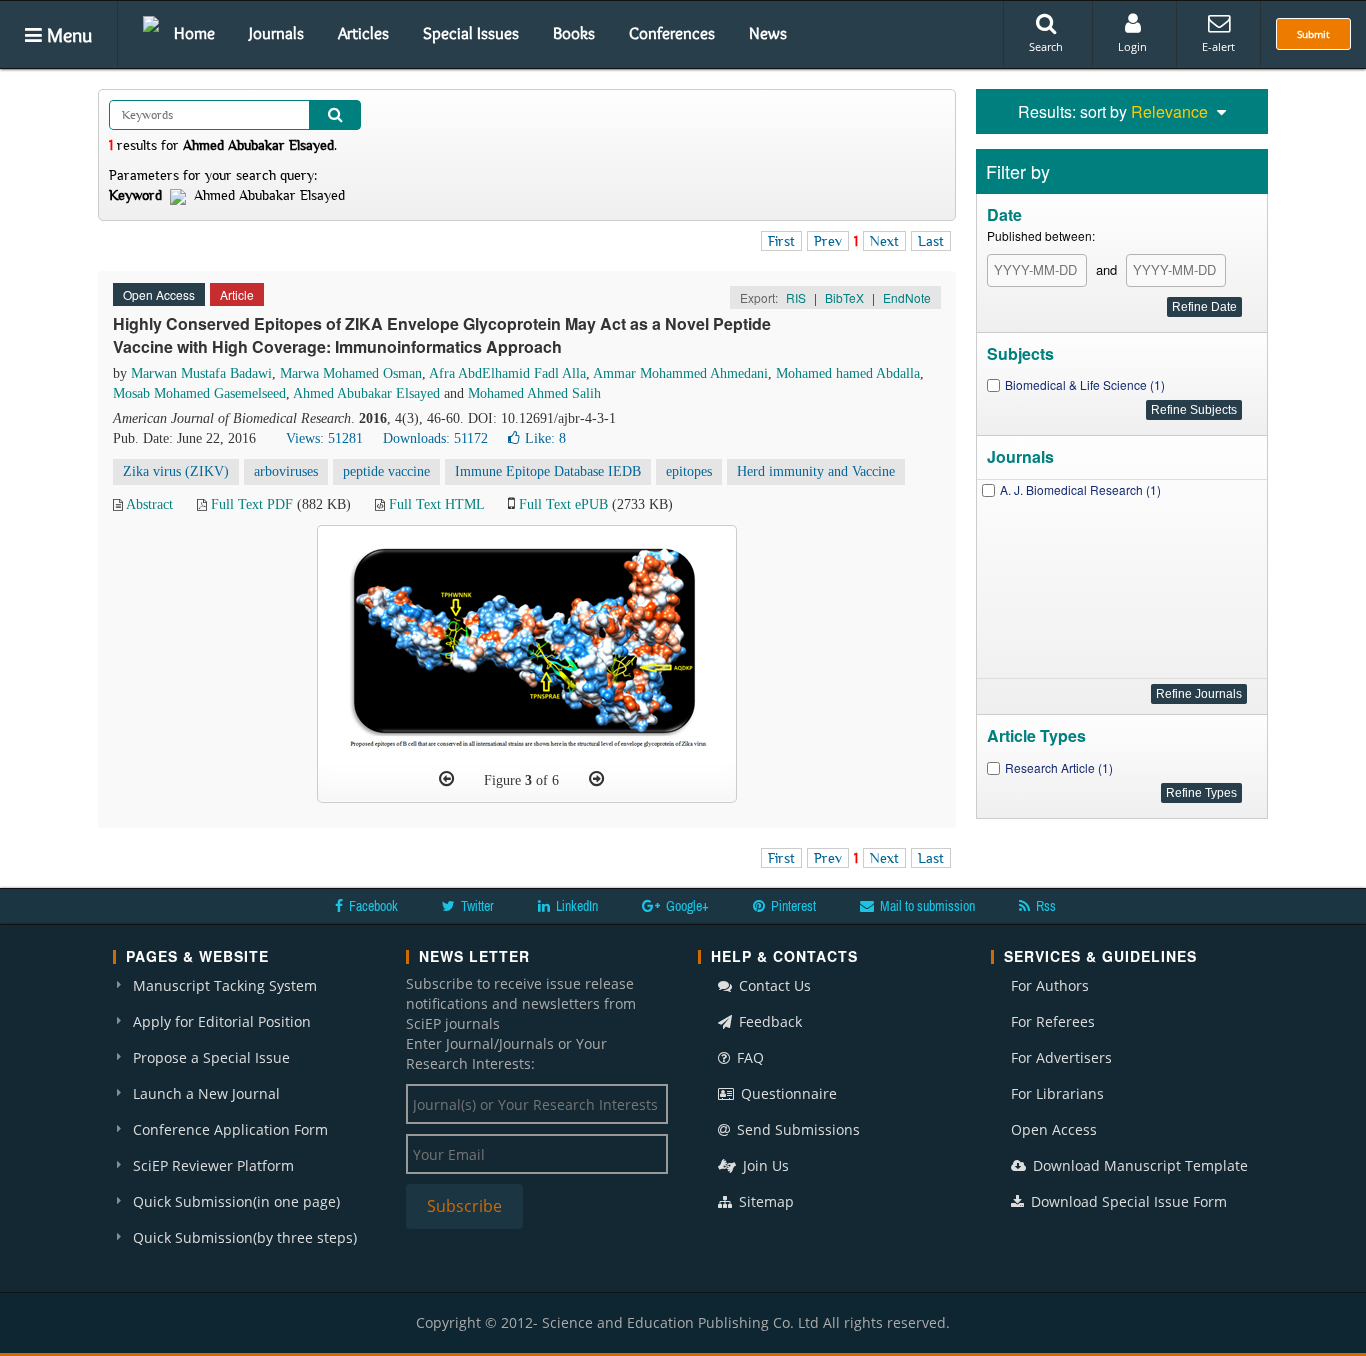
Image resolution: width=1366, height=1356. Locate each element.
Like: (545, 438)
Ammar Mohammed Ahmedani (680, 373)
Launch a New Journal (206, 1093)
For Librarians (1057, 1093)
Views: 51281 (324, 438)
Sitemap (764, 1201)
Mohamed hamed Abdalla (848, 373)
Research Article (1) (1059, 767)
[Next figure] (596, 779)
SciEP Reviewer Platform (213, 1165)
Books (574, 33)
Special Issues (471, 33)
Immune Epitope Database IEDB (548, 471)
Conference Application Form (230, 1129)
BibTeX (844, 297)
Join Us (764, 1165)
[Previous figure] (446, 779)
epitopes (689, 471)
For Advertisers (1061, 1057)
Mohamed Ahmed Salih (534, 393)
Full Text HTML (436, 504)
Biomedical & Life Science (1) (1085, 384)
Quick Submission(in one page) (236, 1201)
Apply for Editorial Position (222, 1021)
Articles (363, 33)
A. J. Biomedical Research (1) (1080, 489)
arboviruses (286, 471)
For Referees (1053, 1021)
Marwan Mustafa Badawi (201, 373)
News (768, 33)
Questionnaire (787, 1093)
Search (1046, 46)
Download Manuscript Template (1138, 1165)
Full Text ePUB (563, 504)
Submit (1313, 34)
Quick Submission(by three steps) (245, 1237)
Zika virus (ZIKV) (176, 471)
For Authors (1050, 985)
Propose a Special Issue (211, 1057)
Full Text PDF (252, 504)
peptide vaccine (386, 471)
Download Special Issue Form (1127, 1201)
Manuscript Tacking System (225, 985)
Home (194, 33)
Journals (276, 33)
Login (1132, 46)
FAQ (748, 1057)
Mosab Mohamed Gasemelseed (199, 393)
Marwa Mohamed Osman (351, 373)
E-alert (1218, 46)
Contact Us (773, 985)
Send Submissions (796, 1129)
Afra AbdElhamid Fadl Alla (507, 373)
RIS (796, 297)
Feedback (768, 1021)
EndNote (907, 297)
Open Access (1054, 1129)
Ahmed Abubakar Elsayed (366, 393)
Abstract (149, 504)
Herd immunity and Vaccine (816, 471)
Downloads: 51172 (435, 438)
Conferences (672, 33)
